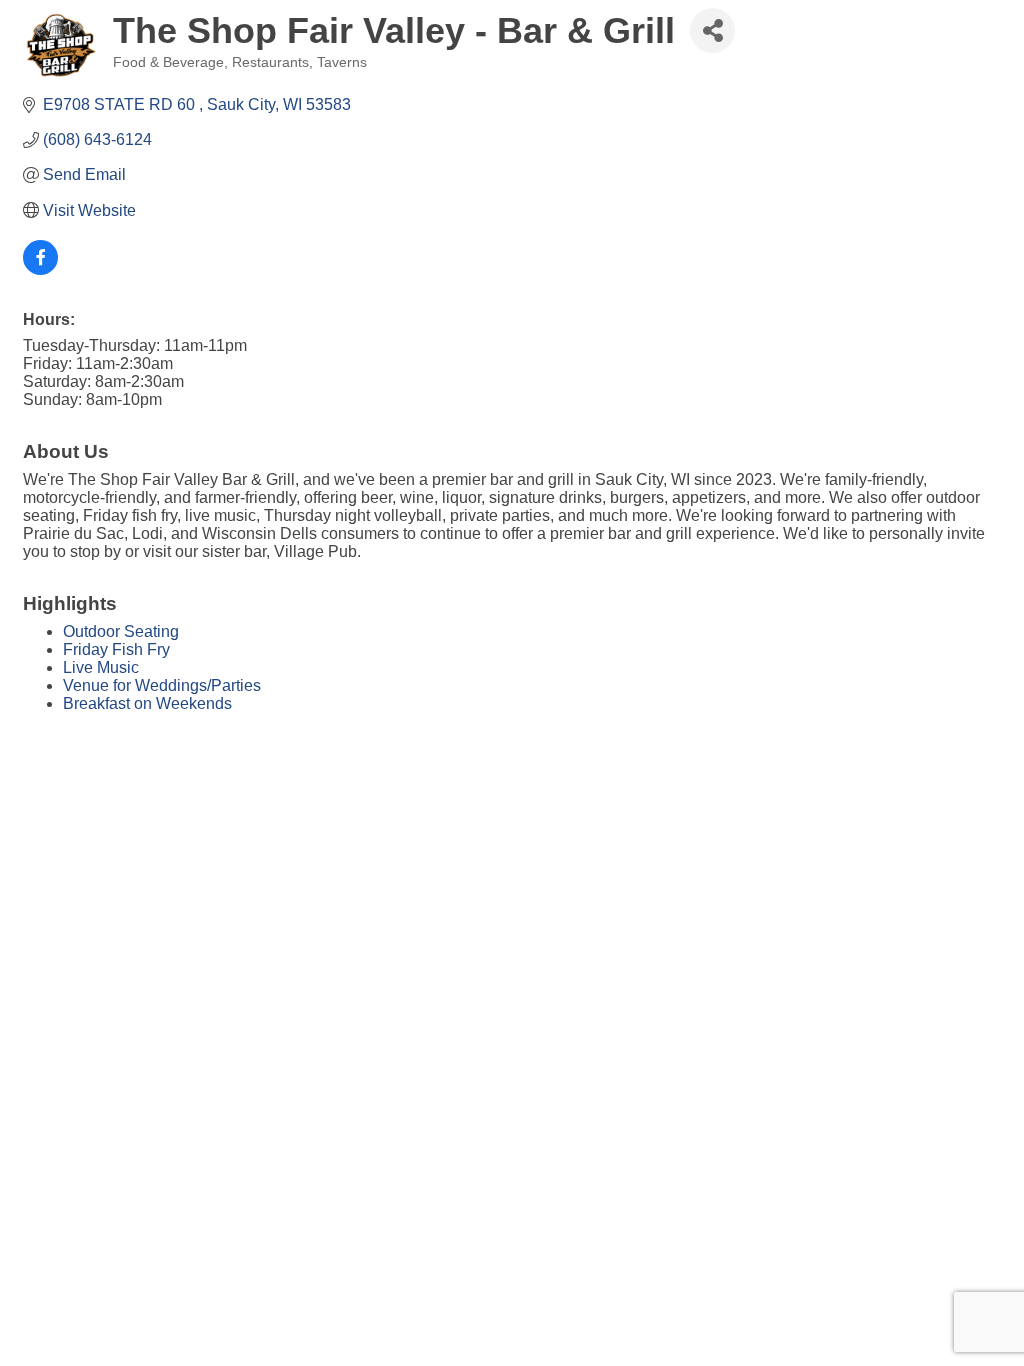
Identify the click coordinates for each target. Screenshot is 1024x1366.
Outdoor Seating (121, 631)
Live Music (101, 667)
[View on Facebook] (40, 269)
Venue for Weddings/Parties (162, 685)
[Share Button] (712, 30)
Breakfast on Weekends (147, 703)
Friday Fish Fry (116, 649)
